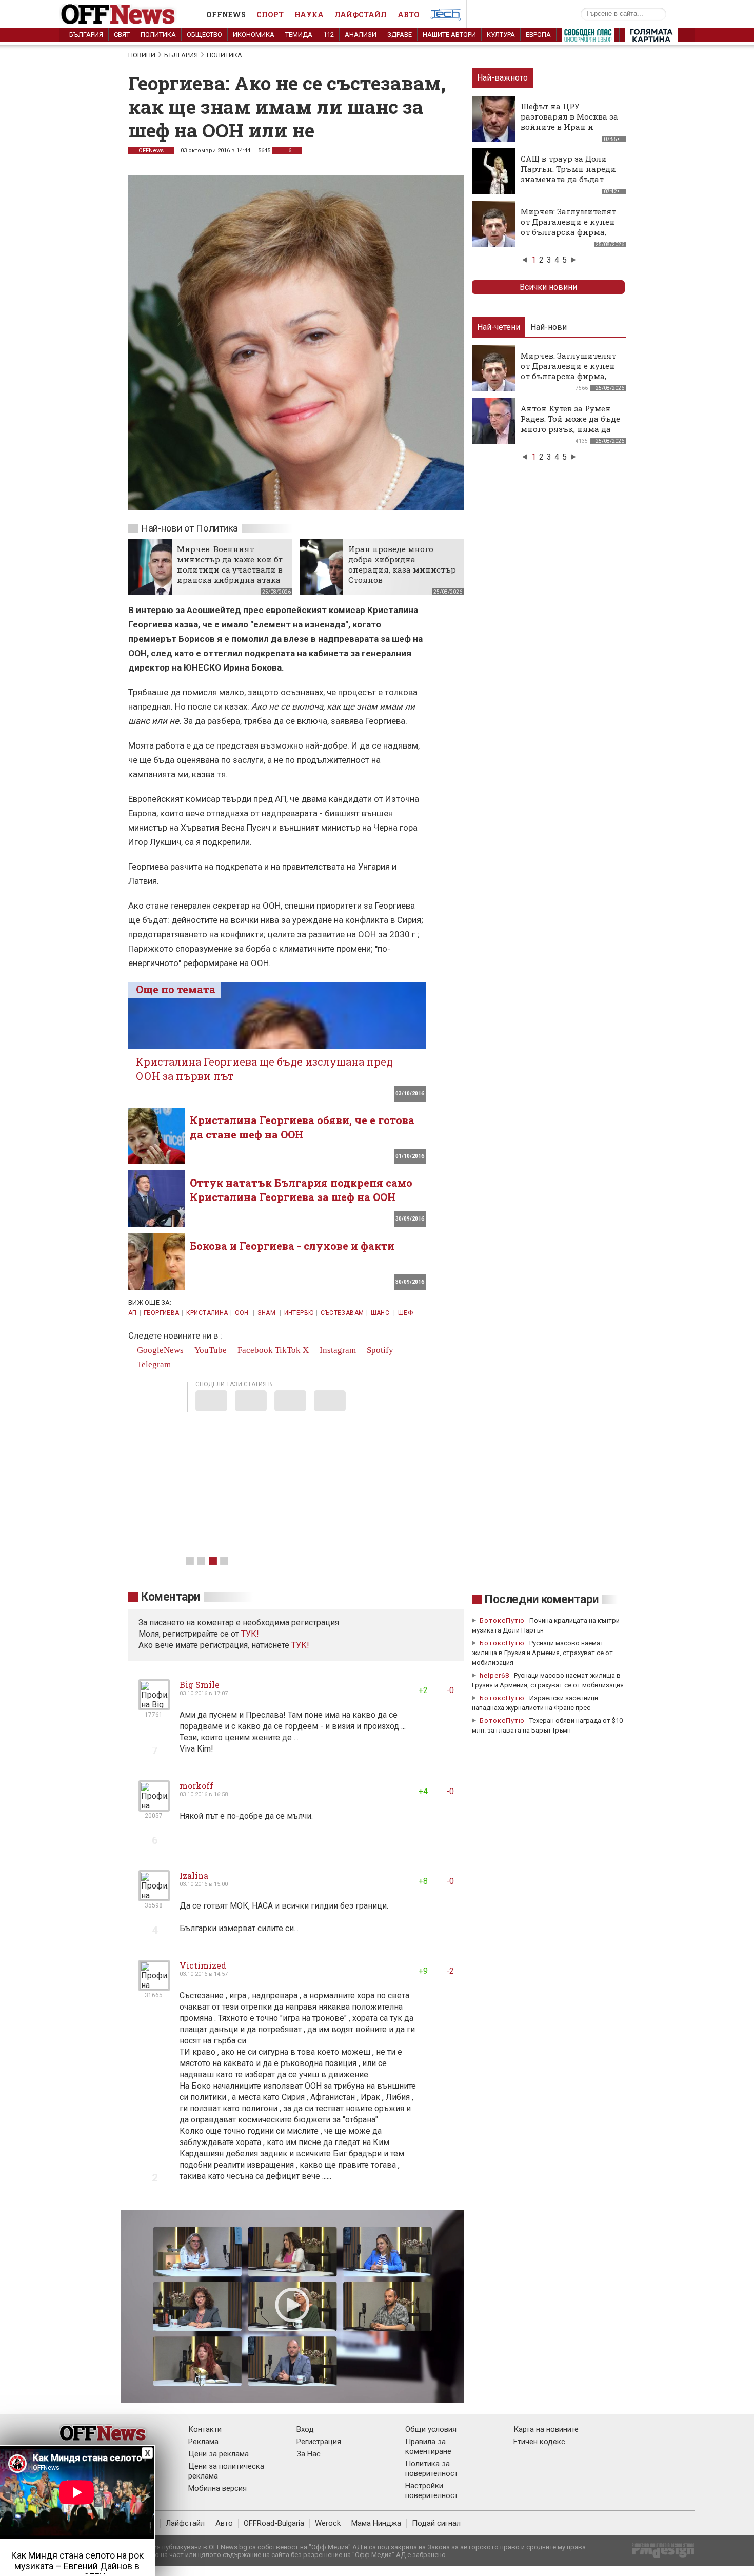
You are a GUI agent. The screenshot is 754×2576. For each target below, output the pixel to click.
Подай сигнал (436, 2523)
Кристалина (207, 1313)
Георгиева (161, 1313)
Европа (538, 35)
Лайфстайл (361, 15)
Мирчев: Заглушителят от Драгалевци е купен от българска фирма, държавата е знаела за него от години (568, 232)
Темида (299, 35)
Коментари (171, 1597)
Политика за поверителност (432, 2469)
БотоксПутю (502, 1620)
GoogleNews (159, 1350)
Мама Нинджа (376, 2523)
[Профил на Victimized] (154, 1987)
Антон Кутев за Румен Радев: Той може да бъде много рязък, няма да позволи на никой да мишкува (570, 429)
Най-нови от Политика (190, 528)
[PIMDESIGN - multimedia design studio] (659, 2554)
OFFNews (151, 151)
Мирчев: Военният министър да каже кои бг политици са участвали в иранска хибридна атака (230, 564)
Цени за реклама (219, 2454)
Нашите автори (449, 35)
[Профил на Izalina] (154, 1897)
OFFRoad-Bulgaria (274, 2523)
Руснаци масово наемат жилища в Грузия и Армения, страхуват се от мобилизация (542, 1653)
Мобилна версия (217, 2488)
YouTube (210, 1350)
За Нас (309, 2454)
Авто (409, 15)
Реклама (203, 2442)
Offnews (226, 15)
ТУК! (300, 1645)
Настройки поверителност (432, 2491)
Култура (501, 35)
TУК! (250, 1634)
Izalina (194, 1875)
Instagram (337, 1350)
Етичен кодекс (539, 2442)
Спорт (270, 15)
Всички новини (548, 287)
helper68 (494, 1675)
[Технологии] (446, 16)
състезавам (342, 1313)
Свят (122, 35)
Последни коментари (542, 1599)
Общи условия (431, 2429)
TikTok (288, 1350)
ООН (243, 1313)
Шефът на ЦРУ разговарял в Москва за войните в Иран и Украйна (569, 122)
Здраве (400, 35)
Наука (309, 15)
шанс (381, 1313)
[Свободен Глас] (588, 37)
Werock (328, 2523)
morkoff (196, 1786)
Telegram (153, 1364)
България (86, 35)
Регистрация (319, 2442)
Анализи (361, 35)
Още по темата (176, 989)
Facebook (254, 1350)
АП (133, 1313)
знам (267, 1313)
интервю (299, 1313)
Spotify (379, 1350)
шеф (405, 1313)
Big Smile (200, 1685)
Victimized (203, 1965)
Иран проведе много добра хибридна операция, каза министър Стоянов (402, 564)
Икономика (254, 35)
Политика (158, 35)
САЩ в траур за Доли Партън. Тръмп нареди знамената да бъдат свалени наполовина (568, 174)
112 (329, 35)
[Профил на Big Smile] (154, 1706)
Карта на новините (546, 2429)
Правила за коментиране (428, 2446)
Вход (305, 2429)
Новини (142, 55)
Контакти (205, 2429)
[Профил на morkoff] (154, 1807)
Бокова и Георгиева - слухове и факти (292, 1246)
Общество (204, 35)
